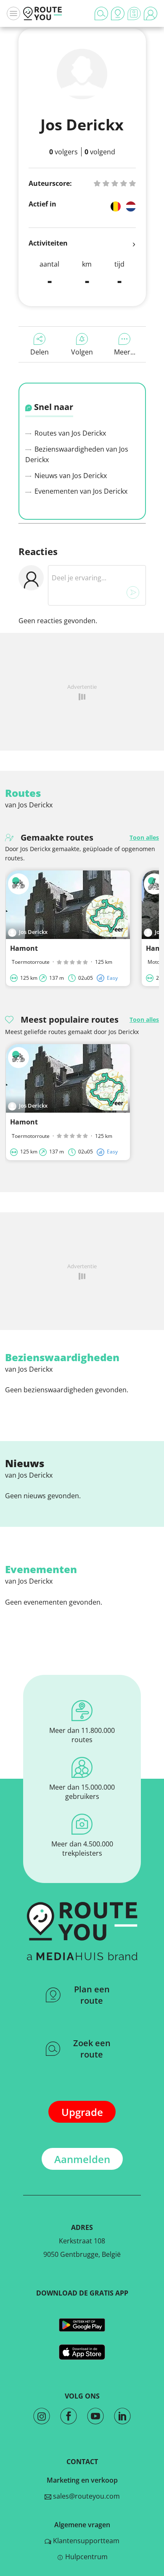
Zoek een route (92, 2049)
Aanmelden (82, 2159)
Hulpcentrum (86, 2557)
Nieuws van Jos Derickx (70, 476)
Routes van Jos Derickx (69, 433)
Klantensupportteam (85, 2541)
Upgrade (82, 2112)
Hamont (24, 948)
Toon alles (144, 837)
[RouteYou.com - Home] (42, 13)
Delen (40, 352)
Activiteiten (48, 243)
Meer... (125, 352)
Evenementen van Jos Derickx (80, 491)
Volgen (82, 352)
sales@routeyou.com (86, 2496)
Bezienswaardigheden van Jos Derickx (77, 455)
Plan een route (92, 1995)
